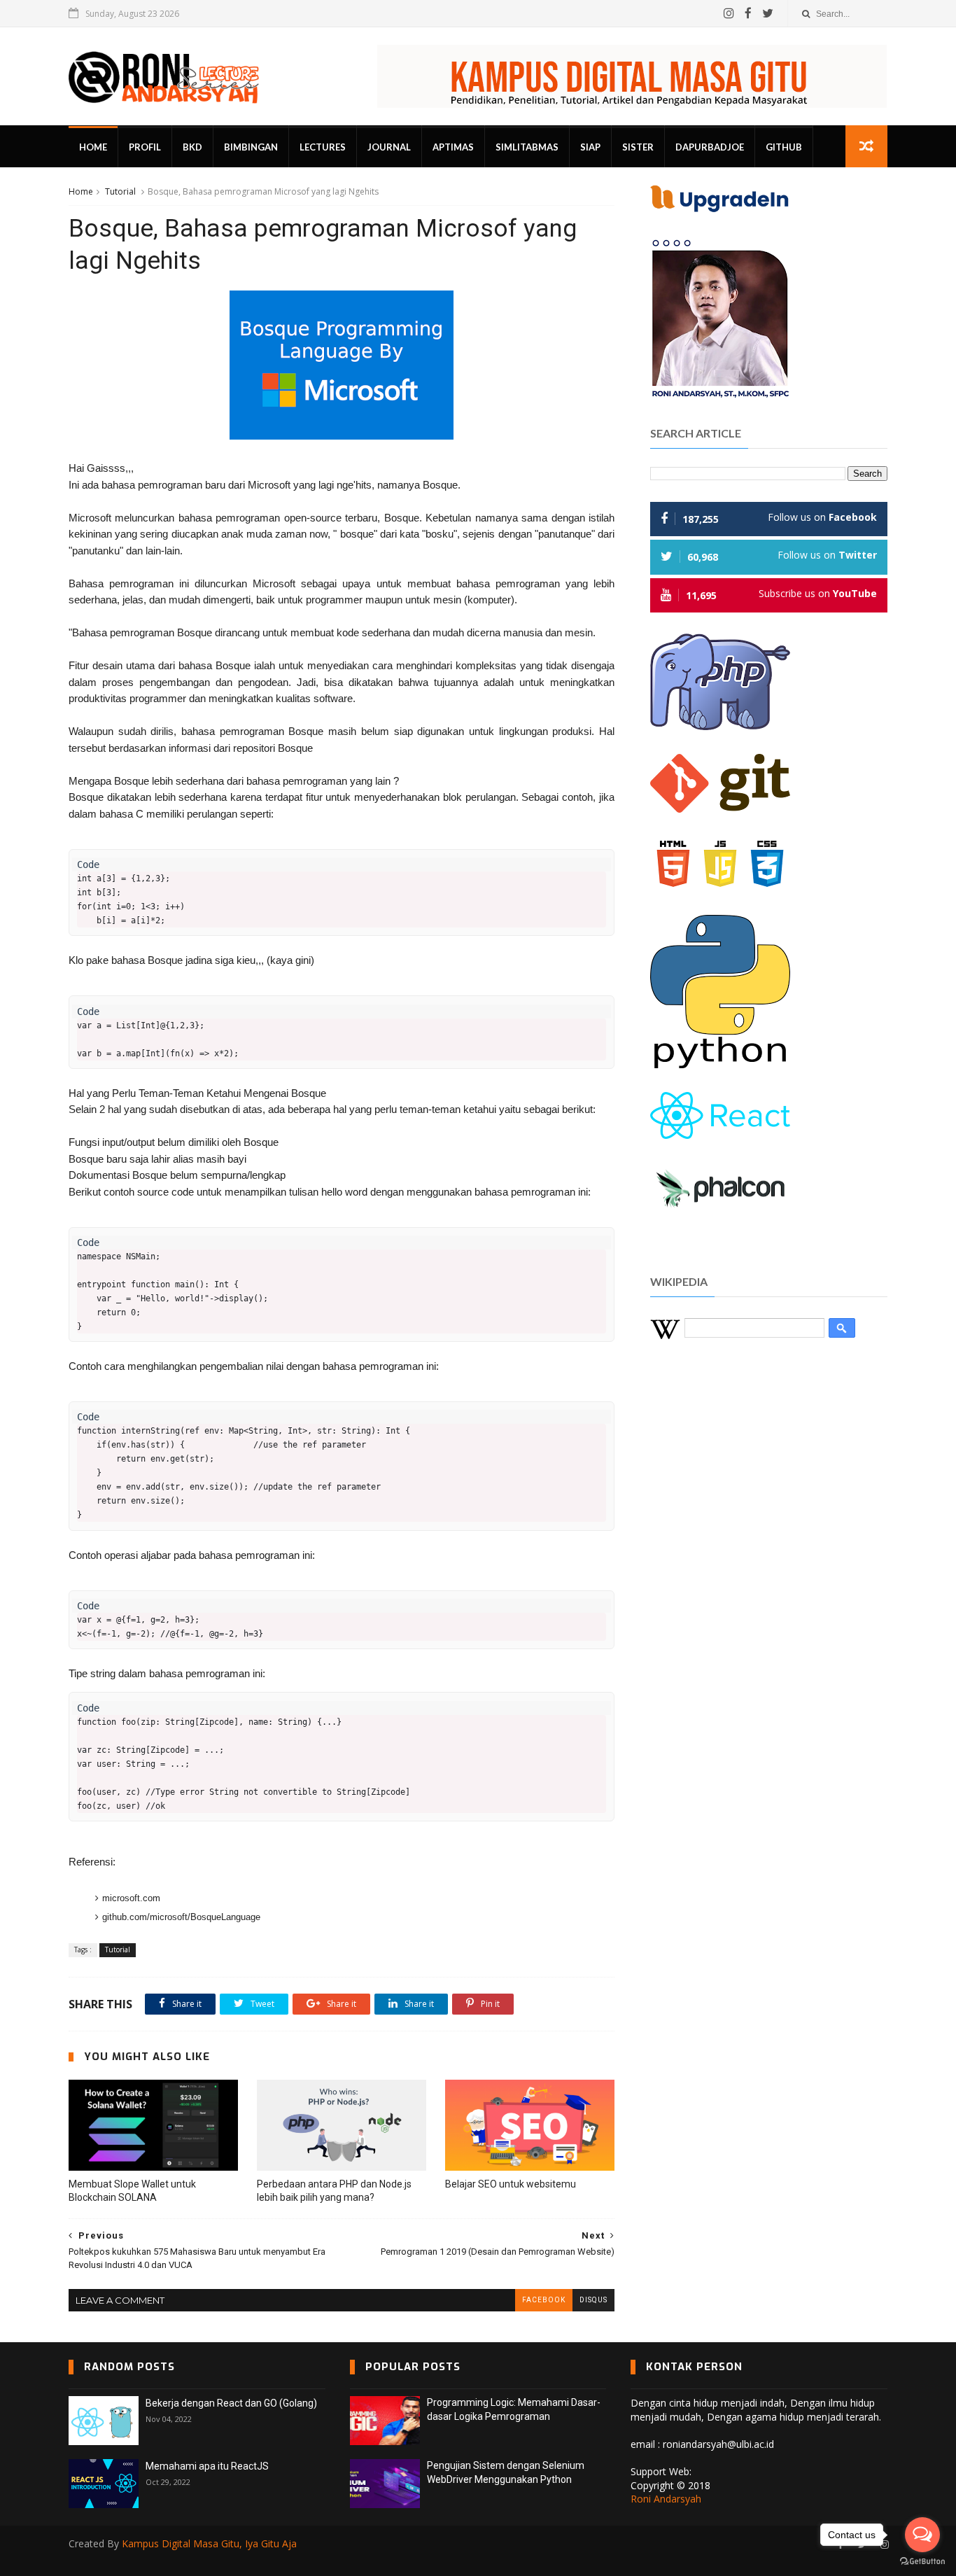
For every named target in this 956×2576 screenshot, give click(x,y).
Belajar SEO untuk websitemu (511, 2184)
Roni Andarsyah (666, 2499)
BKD (192, 147)
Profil (145, 147)
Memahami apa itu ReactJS (207, 2466)
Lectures (323, 147)
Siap (590, 147)
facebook (544, 2300)
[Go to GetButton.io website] (922, 2562)
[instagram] (729, 13)
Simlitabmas (527, 147)
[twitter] (768, 13)
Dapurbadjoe (710, 147)
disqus (593, 2300)
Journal (389, 147)
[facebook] (748, 13)
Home (93, 147)
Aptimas (453, 147)
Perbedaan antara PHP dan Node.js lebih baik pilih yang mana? (334, 2191)
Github (784, 147)
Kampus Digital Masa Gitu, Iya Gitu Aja (209, 2543)
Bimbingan (251, 147)
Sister (638, 147)
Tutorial (120, 191)
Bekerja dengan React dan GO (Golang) (231, 2403)
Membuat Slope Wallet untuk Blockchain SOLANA (132, 2191)
